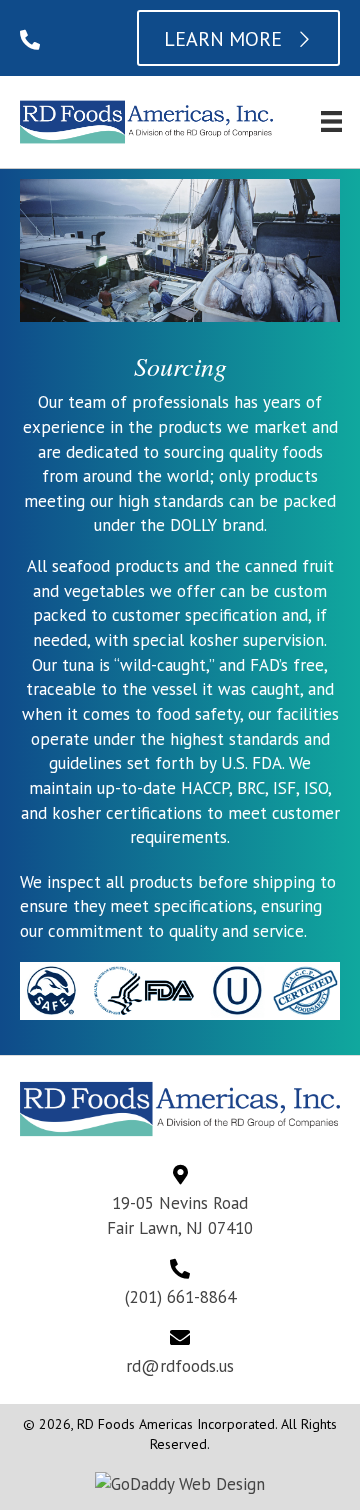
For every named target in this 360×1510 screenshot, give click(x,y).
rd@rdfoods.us (180, 1366)
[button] (30, 40)
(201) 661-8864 (180, 1297)
